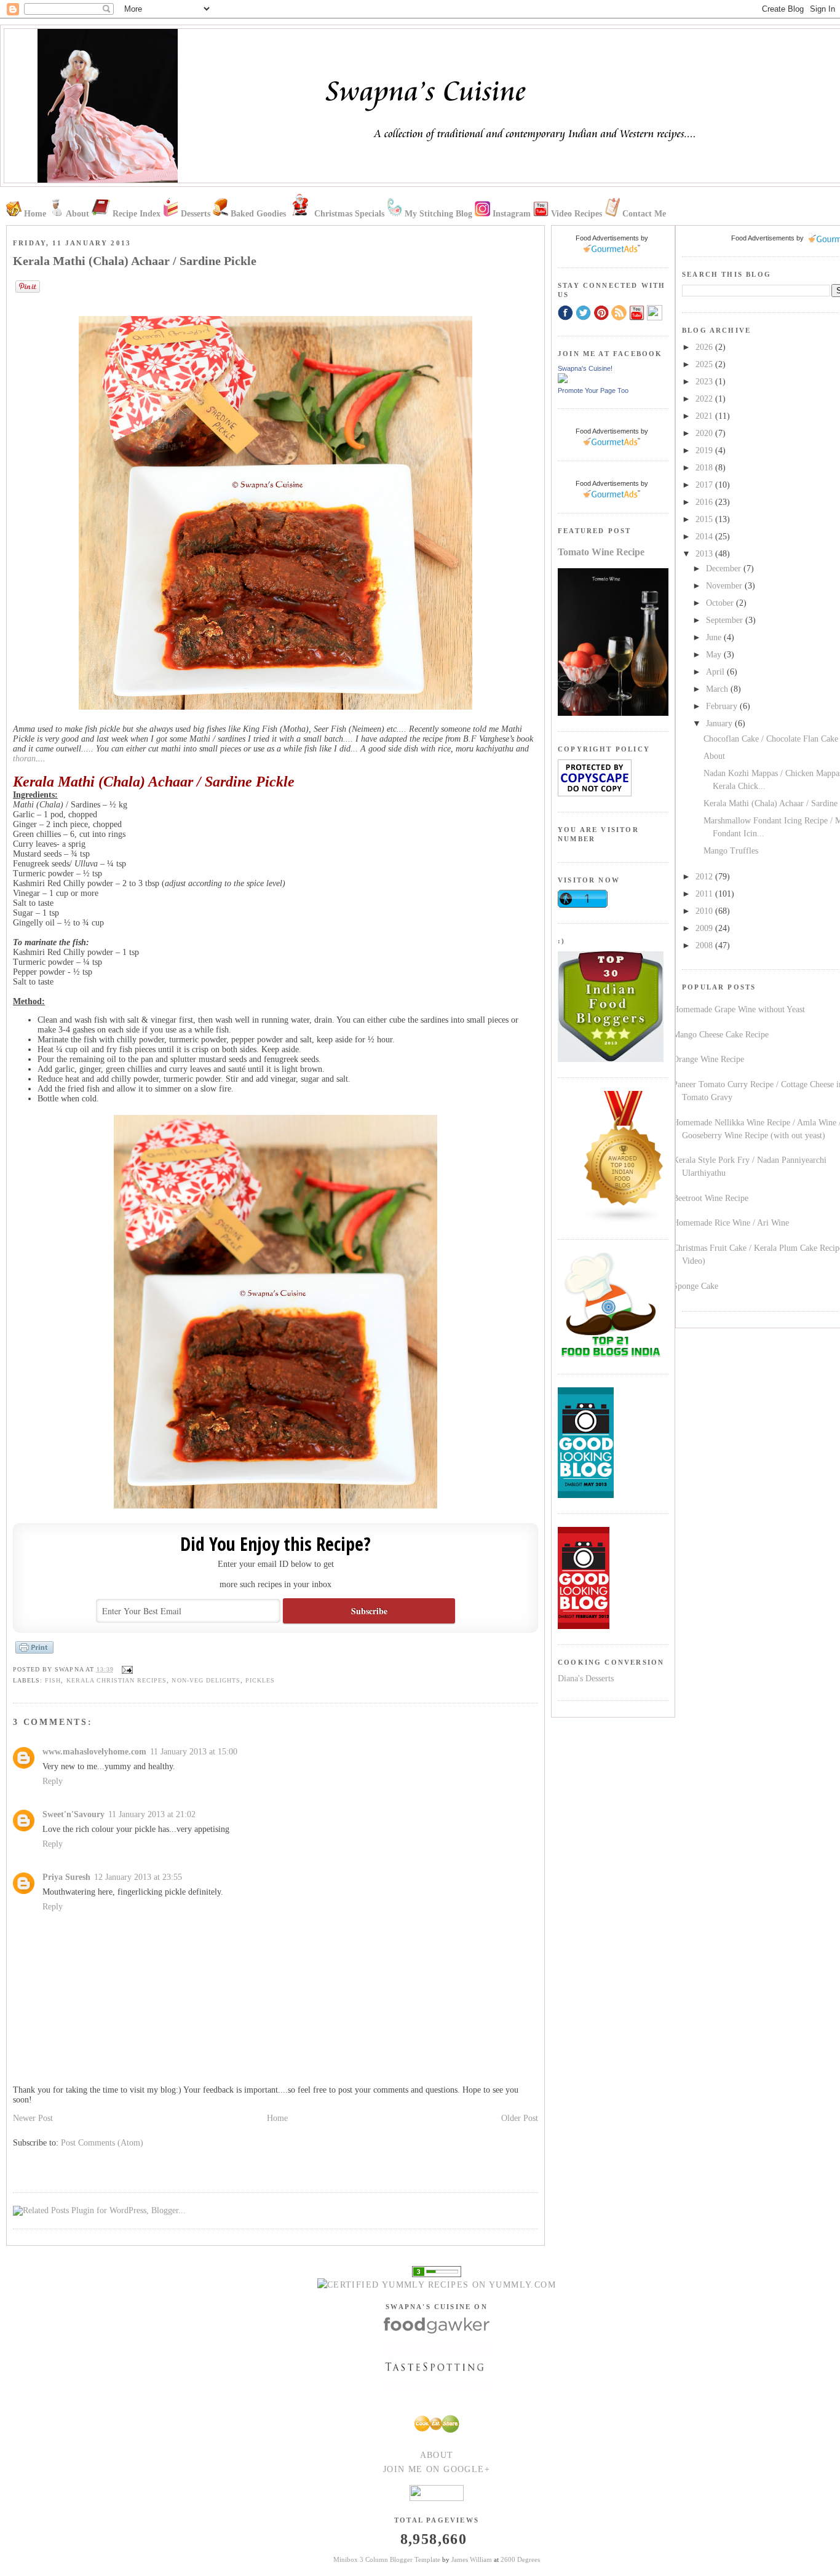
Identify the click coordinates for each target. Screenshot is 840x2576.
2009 (705, 928)
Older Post (520, 2118)
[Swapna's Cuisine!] (563, 380)
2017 (705, 485)
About (714, 756)
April (716, 672)
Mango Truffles (731, 851)
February (723, 706)
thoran (24, 759)
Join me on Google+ (437, 2469)
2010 (705, 911)
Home (277, 2118)
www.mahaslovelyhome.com (94, 1752)
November (725, 586)
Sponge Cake (695, 1286)
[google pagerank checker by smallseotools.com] (437, 2271)
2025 (705, 364)
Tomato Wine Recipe (601, 552)
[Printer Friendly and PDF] (34, 1653)
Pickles (260, 1680)
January (720, 723)
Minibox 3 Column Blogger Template (387, 2559)
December (725, 569)
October (721, 603)
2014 (705, 537)
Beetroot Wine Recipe (711, 1198)
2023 (705, 382)
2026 (705, 347)
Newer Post (33, 2118)
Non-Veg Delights (206, 1680)
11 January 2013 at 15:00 (194, 1752)
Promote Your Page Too (593, 390)
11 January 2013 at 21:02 (152, 1814)
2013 (705, 554)
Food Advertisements (763, 238)
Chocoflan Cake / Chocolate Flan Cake (771, 739)
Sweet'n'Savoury (73, 1814)
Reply (53, 1781)
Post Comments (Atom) (102, 2143)
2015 (705, 519)
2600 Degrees (520, 2559)
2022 (705, 399)
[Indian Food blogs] (624, 1221)
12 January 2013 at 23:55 (138, 1877)
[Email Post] (126, 1669)
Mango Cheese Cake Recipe (721, 1035)
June (715, 637)
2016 (705, 502)
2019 (705, 450)
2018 (705, 468)
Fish (53, 1680)
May (715, 655)
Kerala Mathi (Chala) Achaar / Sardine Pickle (135, 261)
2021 (705, 416)
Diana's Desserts (586, 1678)
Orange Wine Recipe (708, 1059)
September (726, 620)
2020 (705, 433)
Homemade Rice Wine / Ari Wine (731, 1223)
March (718, 689)
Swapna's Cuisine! (585, 368)
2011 (705, 894)
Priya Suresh (66, 1877)
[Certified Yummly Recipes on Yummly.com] (437, 2285)
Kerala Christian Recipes (117, 1680)
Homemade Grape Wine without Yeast (739, 1009)
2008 (705, 945)
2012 (705, 877)
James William (472, 2559)
